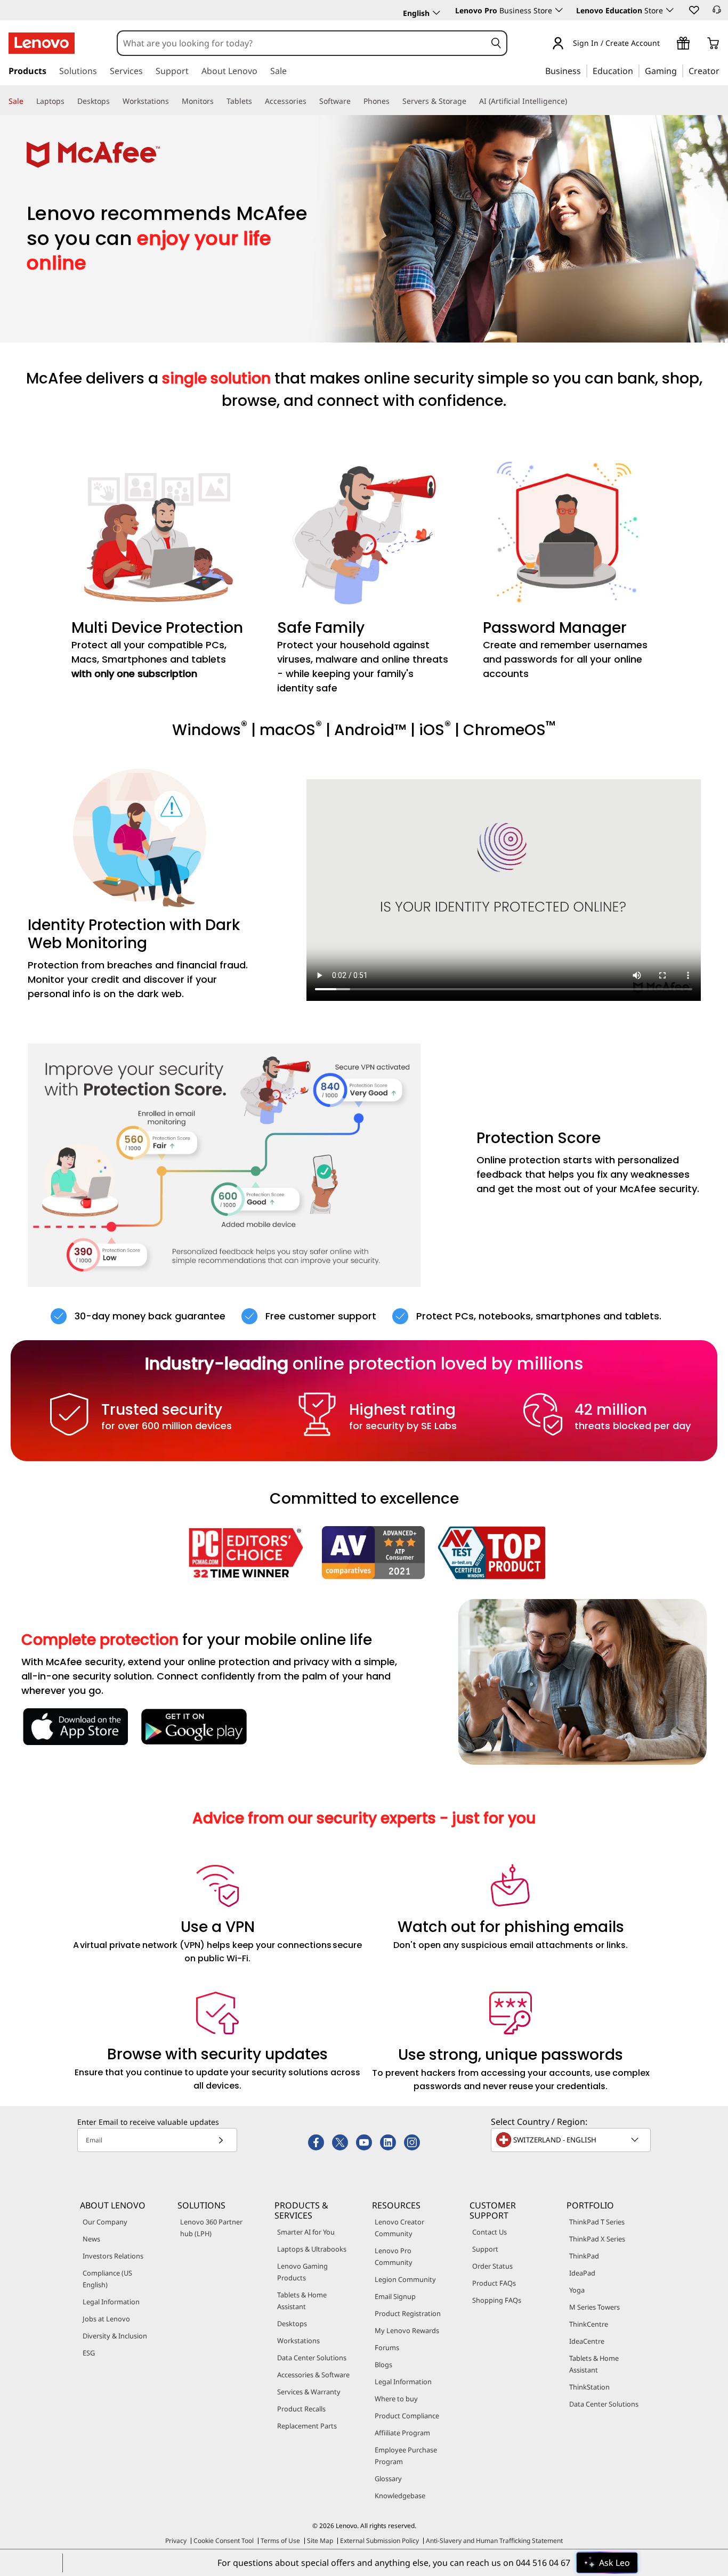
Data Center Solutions (312, 2358)
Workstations (298, 2341)
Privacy (176, 2541)
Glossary (388, 2479)
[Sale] (28, 101)
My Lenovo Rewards (407, 2330)
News (91, 2239)
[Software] (355, 101)
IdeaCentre (587, 2341)
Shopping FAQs (497, 2300)
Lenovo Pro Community (394, 2256)
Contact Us (490, 2232)
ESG (89, 2353)
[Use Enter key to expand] (666, 44)
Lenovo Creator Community (399, 2228)
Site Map (320, 2541)
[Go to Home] (42, 43)
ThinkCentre (589, 2324)
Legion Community (405, 2279)
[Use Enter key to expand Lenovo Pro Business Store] (559, 10)
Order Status (492, 2266)
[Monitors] (218, 101)
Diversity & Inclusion (115, 2336)
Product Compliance (407, 2416)
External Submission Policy (379, 2541)
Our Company (105, 2222)
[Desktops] (114, 101)
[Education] (636, 70)
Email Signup (395, 2296)
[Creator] (723, 70)
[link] (717, 13)
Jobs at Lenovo (106, 2319)
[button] (693, 10)
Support (485, 2249)
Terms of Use (280, 2541)
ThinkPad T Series (597, 2222)
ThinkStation (589, 2387)
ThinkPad (584, 2256)
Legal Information (111, 2302)
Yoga (577, 2290)
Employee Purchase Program (406, 2456)
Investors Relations (113, 2256)
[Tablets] (256, 101)
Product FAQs (494, 2283)
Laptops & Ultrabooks (312, 2249)
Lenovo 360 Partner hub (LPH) (211, 2228)
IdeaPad (582, 2273)
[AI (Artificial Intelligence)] (571, 101)
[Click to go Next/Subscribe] (221, 2140)
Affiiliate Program (402, 2433)
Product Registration (408, 2313)
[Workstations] (173, 101)
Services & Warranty (309, 2392)
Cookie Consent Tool (224, 2541)
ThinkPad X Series (597, 2239)
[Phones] (394, 101)
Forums (387, 2347)
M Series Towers (594, 2307)
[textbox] (572, 2140)
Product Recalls (301, 2409)
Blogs (383, 2365)
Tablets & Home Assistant (302, 2301)
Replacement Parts (307, 2426)
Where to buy (396, 2399)
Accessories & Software (313, 2375)
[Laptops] (69, 101)
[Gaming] (680, 70)
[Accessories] (311, 101)
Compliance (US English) (107, 2279)
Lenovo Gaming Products (302, 2272)
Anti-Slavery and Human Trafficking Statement (494, 2541)
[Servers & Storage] (471, 101)
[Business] (584, 70)
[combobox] (302, 43)
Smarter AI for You (306, 2232)
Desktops (292, 2324)
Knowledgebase (400, 2496)
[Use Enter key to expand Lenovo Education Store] (670, 10)
